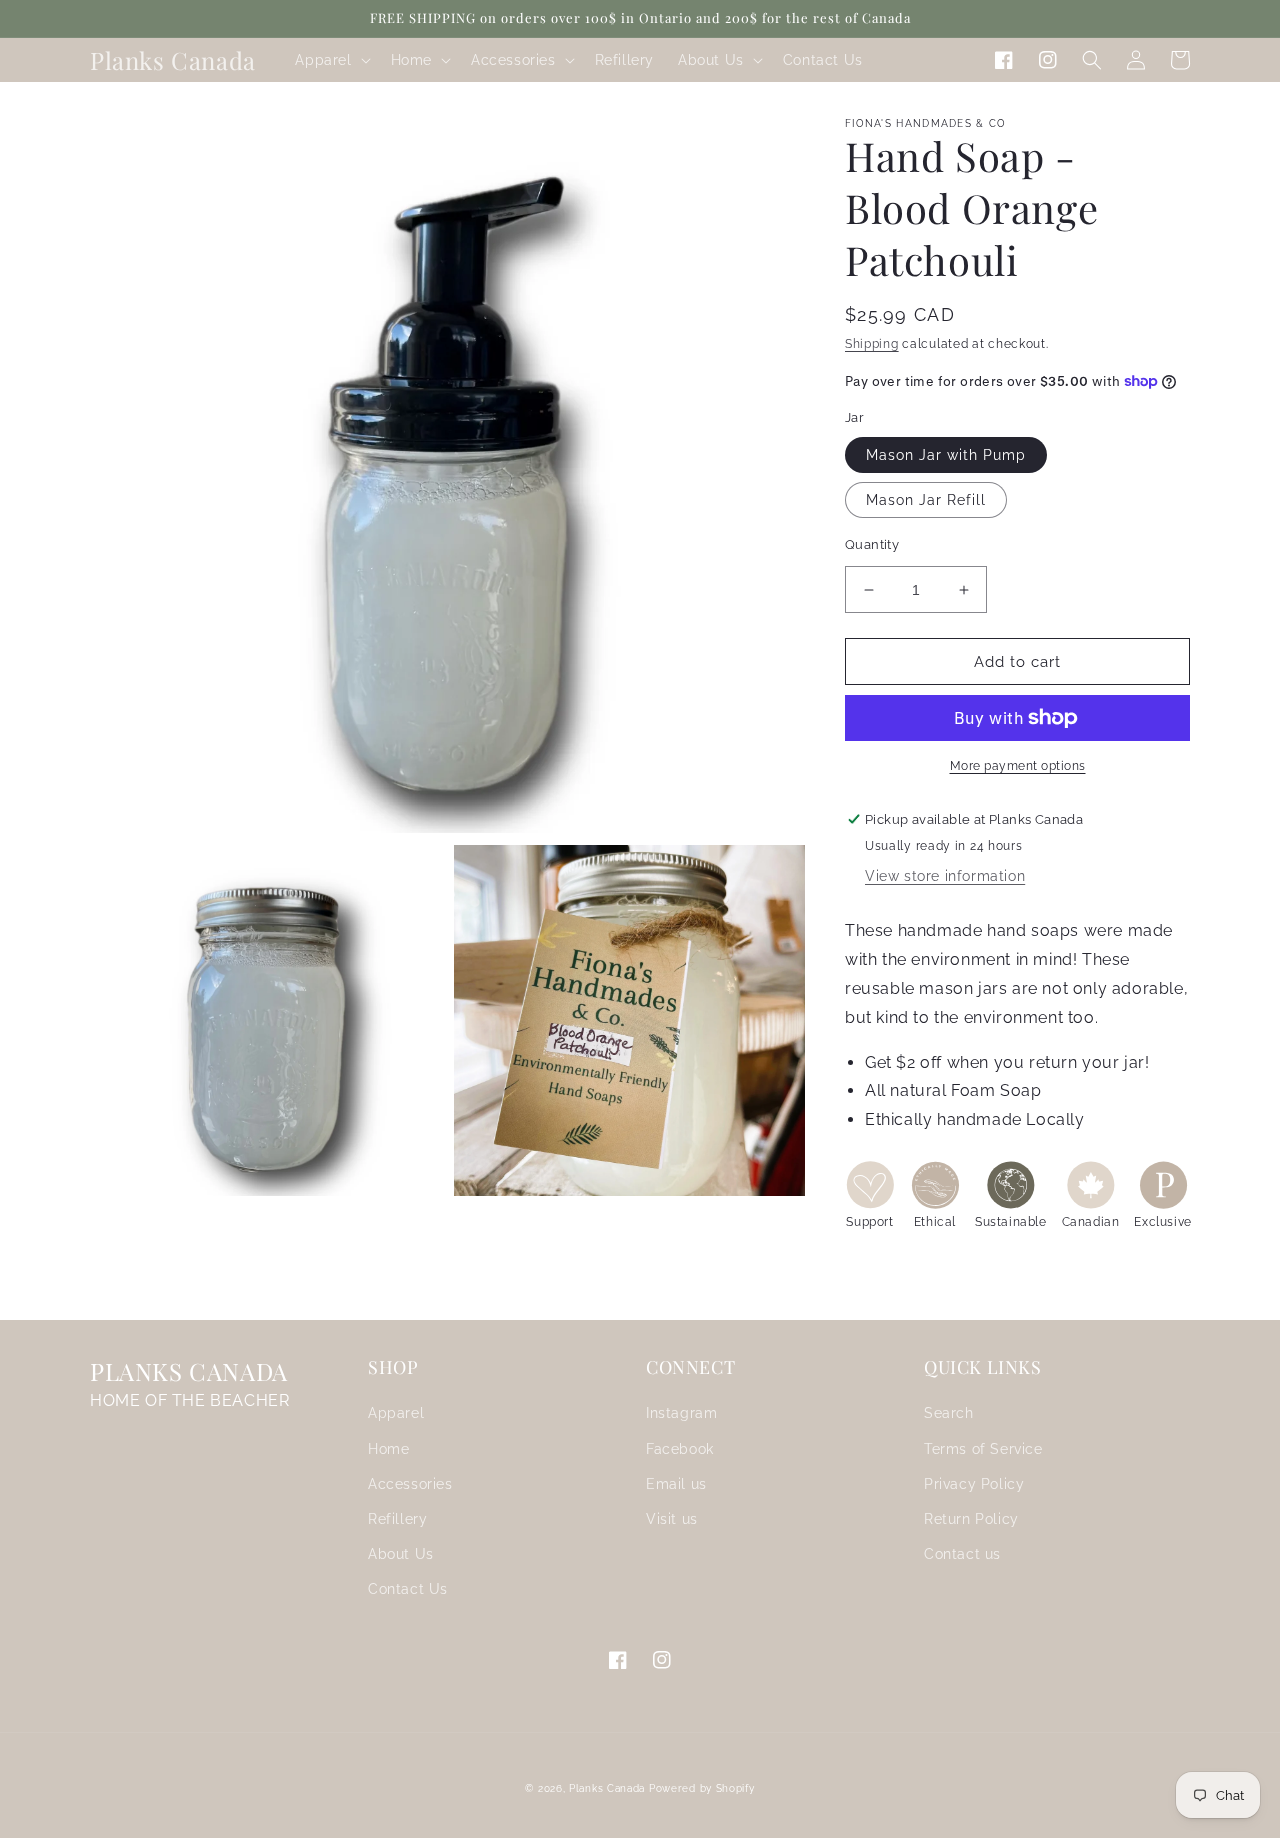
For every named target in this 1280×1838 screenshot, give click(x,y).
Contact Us (408, 1589)
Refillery (397, 1519)
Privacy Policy (974, 1484)
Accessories (410, 1484)
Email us (676, 1484)
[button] (330, 60)
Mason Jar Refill (926, 500)
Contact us (962, 1554)
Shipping (872, 344)
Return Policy (971, 1519)
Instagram (681, 1413)
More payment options (1018, 766)
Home (388, 1449)
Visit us (672, 1519)
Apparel (396, 1413)
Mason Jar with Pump (946, 455)
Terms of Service (983, 1449)
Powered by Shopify (702, 1788)
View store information (945, 876)
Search (949, 1413)
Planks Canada (607, 1788)
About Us (401, 1554)
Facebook (680, 1449)
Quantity (872, 544)
